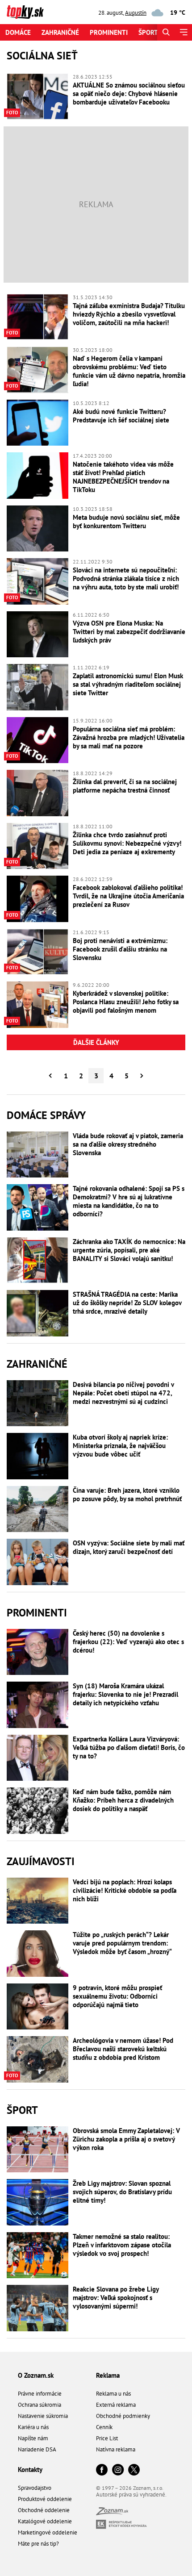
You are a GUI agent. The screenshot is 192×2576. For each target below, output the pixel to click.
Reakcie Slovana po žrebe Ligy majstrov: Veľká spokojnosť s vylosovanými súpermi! (116, 2298)
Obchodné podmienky (123, 2416)
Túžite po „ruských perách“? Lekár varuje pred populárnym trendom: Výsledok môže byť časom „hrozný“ (122, 1943)
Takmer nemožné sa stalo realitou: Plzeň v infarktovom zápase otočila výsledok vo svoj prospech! (122, 2245)
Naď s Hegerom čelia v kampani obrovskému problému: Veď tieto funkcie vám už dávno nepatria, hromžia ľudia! (129, 371)
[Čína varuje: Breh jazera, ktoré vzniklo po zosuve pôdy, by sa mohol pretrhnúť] (38, 1509)
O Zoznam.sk (36, 2375)
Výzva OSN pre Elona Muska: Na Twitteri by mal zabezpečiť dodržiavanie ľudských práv (129, 632)
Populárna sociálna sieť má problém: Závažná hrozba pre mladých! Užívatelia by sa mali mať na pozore (129, 737)
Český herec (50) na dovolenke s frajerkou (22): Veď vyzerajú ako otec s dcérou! (128, 1642)
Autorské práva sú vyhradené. (131, 2495)
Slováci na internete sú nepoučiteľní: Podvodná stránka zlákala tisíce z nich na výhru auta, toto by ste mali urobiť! (126, 578)
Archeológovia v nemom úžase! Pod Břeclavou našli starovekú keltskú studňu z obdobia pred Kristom (123, 2049)
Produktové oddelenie (45, 2499)
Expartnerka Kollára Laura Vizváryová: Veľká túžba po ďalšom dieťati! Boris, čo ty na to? (129, 1747)
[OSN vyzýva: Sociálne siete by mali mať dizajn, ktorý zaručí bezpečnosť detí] (38, 1562)
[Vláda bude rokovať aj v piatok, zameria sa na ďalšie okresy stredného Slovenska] (38, 1155)
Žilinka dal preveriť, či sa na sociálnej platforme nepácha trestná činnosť (125, 786)
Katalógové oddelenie (45, 2521)
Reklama (108, 2375)
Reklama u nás (113, 2394)
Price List (107, 2438)
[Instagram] (118, 2470)
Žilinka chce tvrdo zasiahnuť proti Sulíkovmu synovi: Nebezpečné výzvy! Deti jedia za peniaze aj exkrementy (127, 843)
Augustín (136, 13)
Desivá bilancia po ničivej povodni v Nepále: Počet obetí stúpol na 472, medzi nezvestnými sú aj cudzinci (123, 1393)
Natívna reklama (116, 2449)
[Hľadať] (166, 32)
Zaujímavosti (41, 1861)
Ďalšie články (96, 1042)
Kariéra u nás (33, 2427)
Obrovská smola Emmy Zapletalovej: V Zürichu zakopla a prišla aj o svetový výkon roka (126, 2139)
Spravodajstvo (35, 2488)
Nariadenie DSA (37, 2449)
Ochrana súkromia (40, 2405)
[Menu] (183, 32)
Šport (148, 32)
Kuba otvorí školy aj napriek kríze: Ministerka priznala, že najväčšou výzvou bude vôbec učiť (120, 1446)
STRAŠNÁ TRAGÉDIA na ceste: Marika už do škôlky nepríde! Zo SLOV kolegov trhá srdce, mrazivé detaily (127, 1303)
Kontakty (30, 2470)
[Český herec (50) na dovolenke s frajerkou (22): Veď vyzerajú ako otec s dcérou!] (38, 1652)
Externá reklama (116, 2405)
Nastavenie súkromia (43, 2416)
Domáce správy (46, 1115)
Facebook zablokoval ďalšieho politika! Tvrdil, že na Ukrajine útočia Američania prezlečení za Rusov (128, 896)
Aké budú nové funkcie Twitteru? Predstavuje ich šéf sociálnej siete (121, 416)
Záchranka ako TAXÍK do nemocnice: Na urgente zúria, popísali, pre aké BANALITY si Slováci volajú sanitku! (129, 1250)
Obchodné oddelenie (44, 2510)
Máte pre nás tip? (38, 2544)
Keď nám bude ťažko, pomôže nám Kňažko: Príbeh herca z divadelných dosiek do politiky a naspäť (123, 1800)
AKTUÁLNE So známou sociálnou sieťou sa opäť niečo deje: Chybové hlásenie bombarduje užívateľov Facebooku (129, 94)
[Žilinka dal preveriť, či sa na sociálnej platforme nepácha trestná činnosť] (38, 793)
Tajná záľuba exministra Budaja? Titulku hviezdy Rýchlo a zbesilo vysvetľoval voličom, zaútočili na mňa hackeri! (129, 314)
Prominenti (109, 32)
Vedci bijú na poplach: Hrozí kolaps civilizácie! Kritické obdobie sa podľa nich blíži (125, 1890)
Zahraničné (60, 32)
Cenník (104, 2427)
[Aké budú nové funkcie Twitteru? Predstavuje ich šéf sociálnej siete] (38, 423)
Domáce (18, 32)
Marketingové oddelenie (48, 2532)
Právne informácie (40, 2394)
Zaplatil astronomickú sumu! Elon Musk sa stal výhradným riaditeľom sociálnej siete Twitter (128, 684)
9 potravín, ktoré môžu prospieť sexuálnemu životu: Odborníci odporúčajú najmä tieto (117, 1996)
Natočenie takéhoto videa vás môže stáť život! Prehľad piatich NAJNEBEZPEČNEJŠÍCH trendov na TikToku (123, 477)
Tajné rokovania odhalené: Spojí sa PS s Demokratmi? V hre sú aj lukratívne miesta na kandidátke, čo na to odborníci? (129, 1201)
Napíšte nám (33, 2438)
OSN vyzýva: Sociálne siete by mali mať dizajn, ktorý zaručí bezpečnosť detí (129, 1547)
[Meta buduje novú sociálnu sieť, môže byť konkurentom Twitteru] (38, 529)
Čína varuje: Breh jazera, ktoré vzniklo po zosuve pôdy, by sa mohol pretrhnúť (127, 1495)
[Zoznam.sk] (112, 2513)
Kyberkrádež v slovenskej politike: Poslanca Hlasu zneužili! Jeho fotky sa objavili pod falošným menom (126, 1002)
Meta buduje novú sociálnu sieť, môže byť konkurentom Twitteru (126, 522)
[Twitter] (134, 2470)
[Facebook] (102, 2470)
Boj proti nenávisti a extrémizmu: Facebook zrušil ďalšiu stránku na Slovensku (120, 949)
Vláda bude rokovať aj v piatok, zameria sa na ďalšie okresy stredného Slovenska (128, 1144)
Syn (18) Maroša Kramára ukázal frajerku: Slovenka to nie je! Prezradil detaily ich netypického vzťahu (125, 1694)
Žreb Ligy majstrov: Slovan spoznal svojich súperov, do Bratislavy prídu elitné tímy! (122, 2192)
